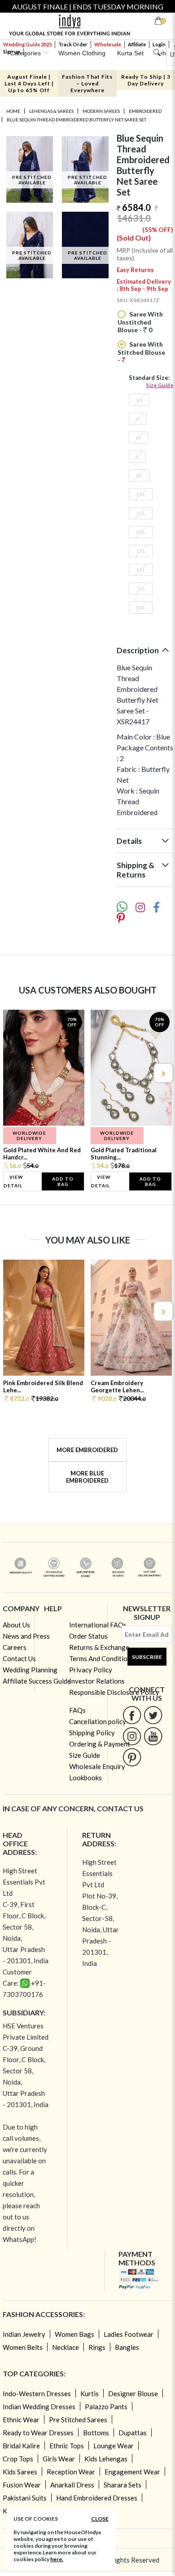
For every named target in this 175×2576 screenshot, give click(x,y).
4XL (141, 532)
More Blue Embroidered (87, 1477)
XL (139, 475)
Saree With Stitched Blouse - (141, 352)
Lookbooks (85, 1778)
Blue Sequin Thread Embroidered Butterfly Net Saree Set (77, 120)
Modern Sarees (101, 111)
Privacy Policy (91, 1670)
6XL (141, 570)
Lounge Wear (114, 2446)
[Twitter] (153, 1715)
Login (159, 44)
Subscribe (147, 1657)
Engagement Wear (132, 2472)
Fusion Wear (22, 2485)
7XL (141, 589)
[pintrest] (132, 1757)
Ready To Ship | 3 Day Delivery (146, 80)
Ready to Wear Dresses (38, 2433)
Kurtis (90, 2393)
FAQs (77, 1710)
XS (139, 400)
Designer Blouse (133, 2393)
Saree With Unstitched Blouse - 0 (140, 322)
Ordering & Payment (100, 1744)
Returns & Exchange (99, 1647)
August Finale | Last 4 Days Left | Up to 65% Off (29, 83)
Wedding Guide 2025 (27, 44)
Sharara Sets (122, 2485)
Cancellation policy (98, 1721)
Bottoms (96, 2433)
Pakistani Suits (25, 2498)
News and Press (26, 1636)
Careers (15, 1647)
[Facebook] (132, 1715)
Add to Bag (63, 1181)
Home (13, 111)
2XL (141, 494)
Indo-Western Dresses (37, 2393)
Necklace (66, 2347)
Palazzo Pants (106, 2407)
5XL (141, 551)
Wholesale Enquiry (97, 1766)
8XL (141, 608)
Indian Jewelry (24, 2334)
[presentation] (13, 1073)
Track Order (73, 44)
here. (57, 2559)
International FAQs (98, 1625)
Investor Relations (97, 1681)
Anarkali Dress (72, 2485)
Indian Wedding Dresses (39, 2407)
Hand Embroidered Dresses (97, 2498)
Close (100, 2519)
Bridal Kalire (21, 2446)
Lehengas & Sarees (51, 111)
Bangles (127, 2347)
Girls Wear (59, 2459)
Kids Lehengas (106, 2459)
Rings (97, 2347)
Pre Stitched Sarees (78, 2420)
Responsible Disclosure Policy (114, 1692)
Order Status (88, 1636)
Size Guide (160, 385)
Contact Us (19, 1658)
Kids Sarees (20, 2472)
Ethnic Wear (21, 2420)
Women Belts (23, 2347)
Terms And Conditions (102, 1658)
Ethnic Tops (67, 2446)
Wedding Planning (30, 1670)
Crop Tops (18, 2459)
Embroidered (145, 111)
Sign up (12, 51)
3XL (141, 513)
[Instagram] (132, 1736)
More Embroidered (87, 1450)
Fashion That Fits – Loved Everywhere (87, 83)
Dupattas (133, 2433)
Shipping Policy (92, 1733)
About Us (16, 1625)
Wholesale (108, 44)
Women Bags (74, 2334)
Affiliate (137, 44)
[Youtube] (153, 1736)
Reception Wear (71, 2472)
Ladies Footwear (129, 2334)
